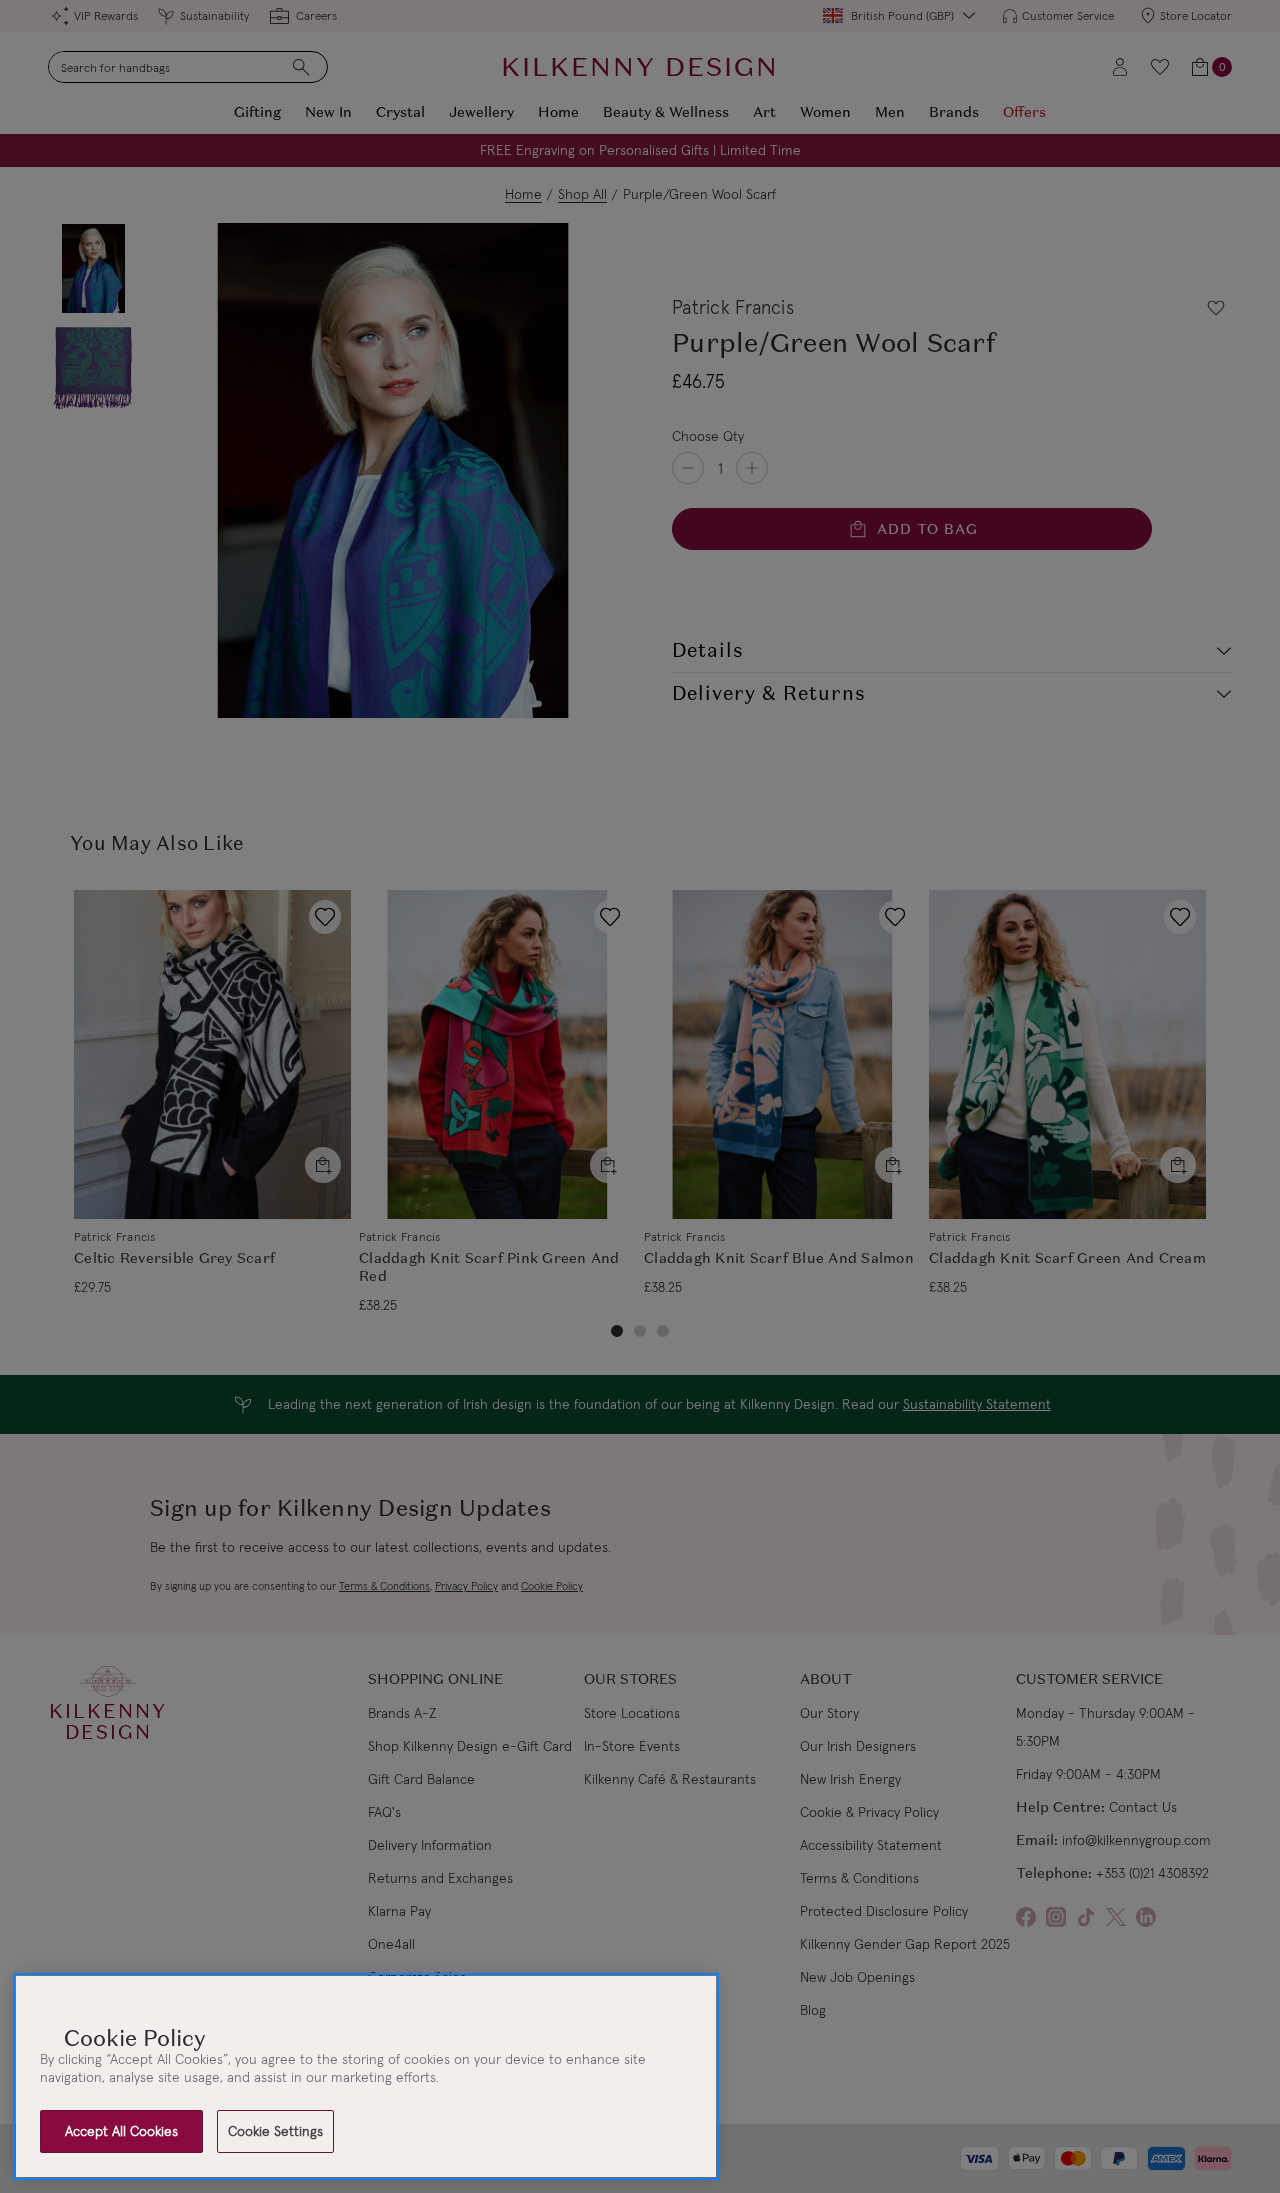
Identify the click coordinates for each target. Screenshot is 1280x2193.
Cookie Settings (275, 2131)
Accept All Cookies (121, 2131)
